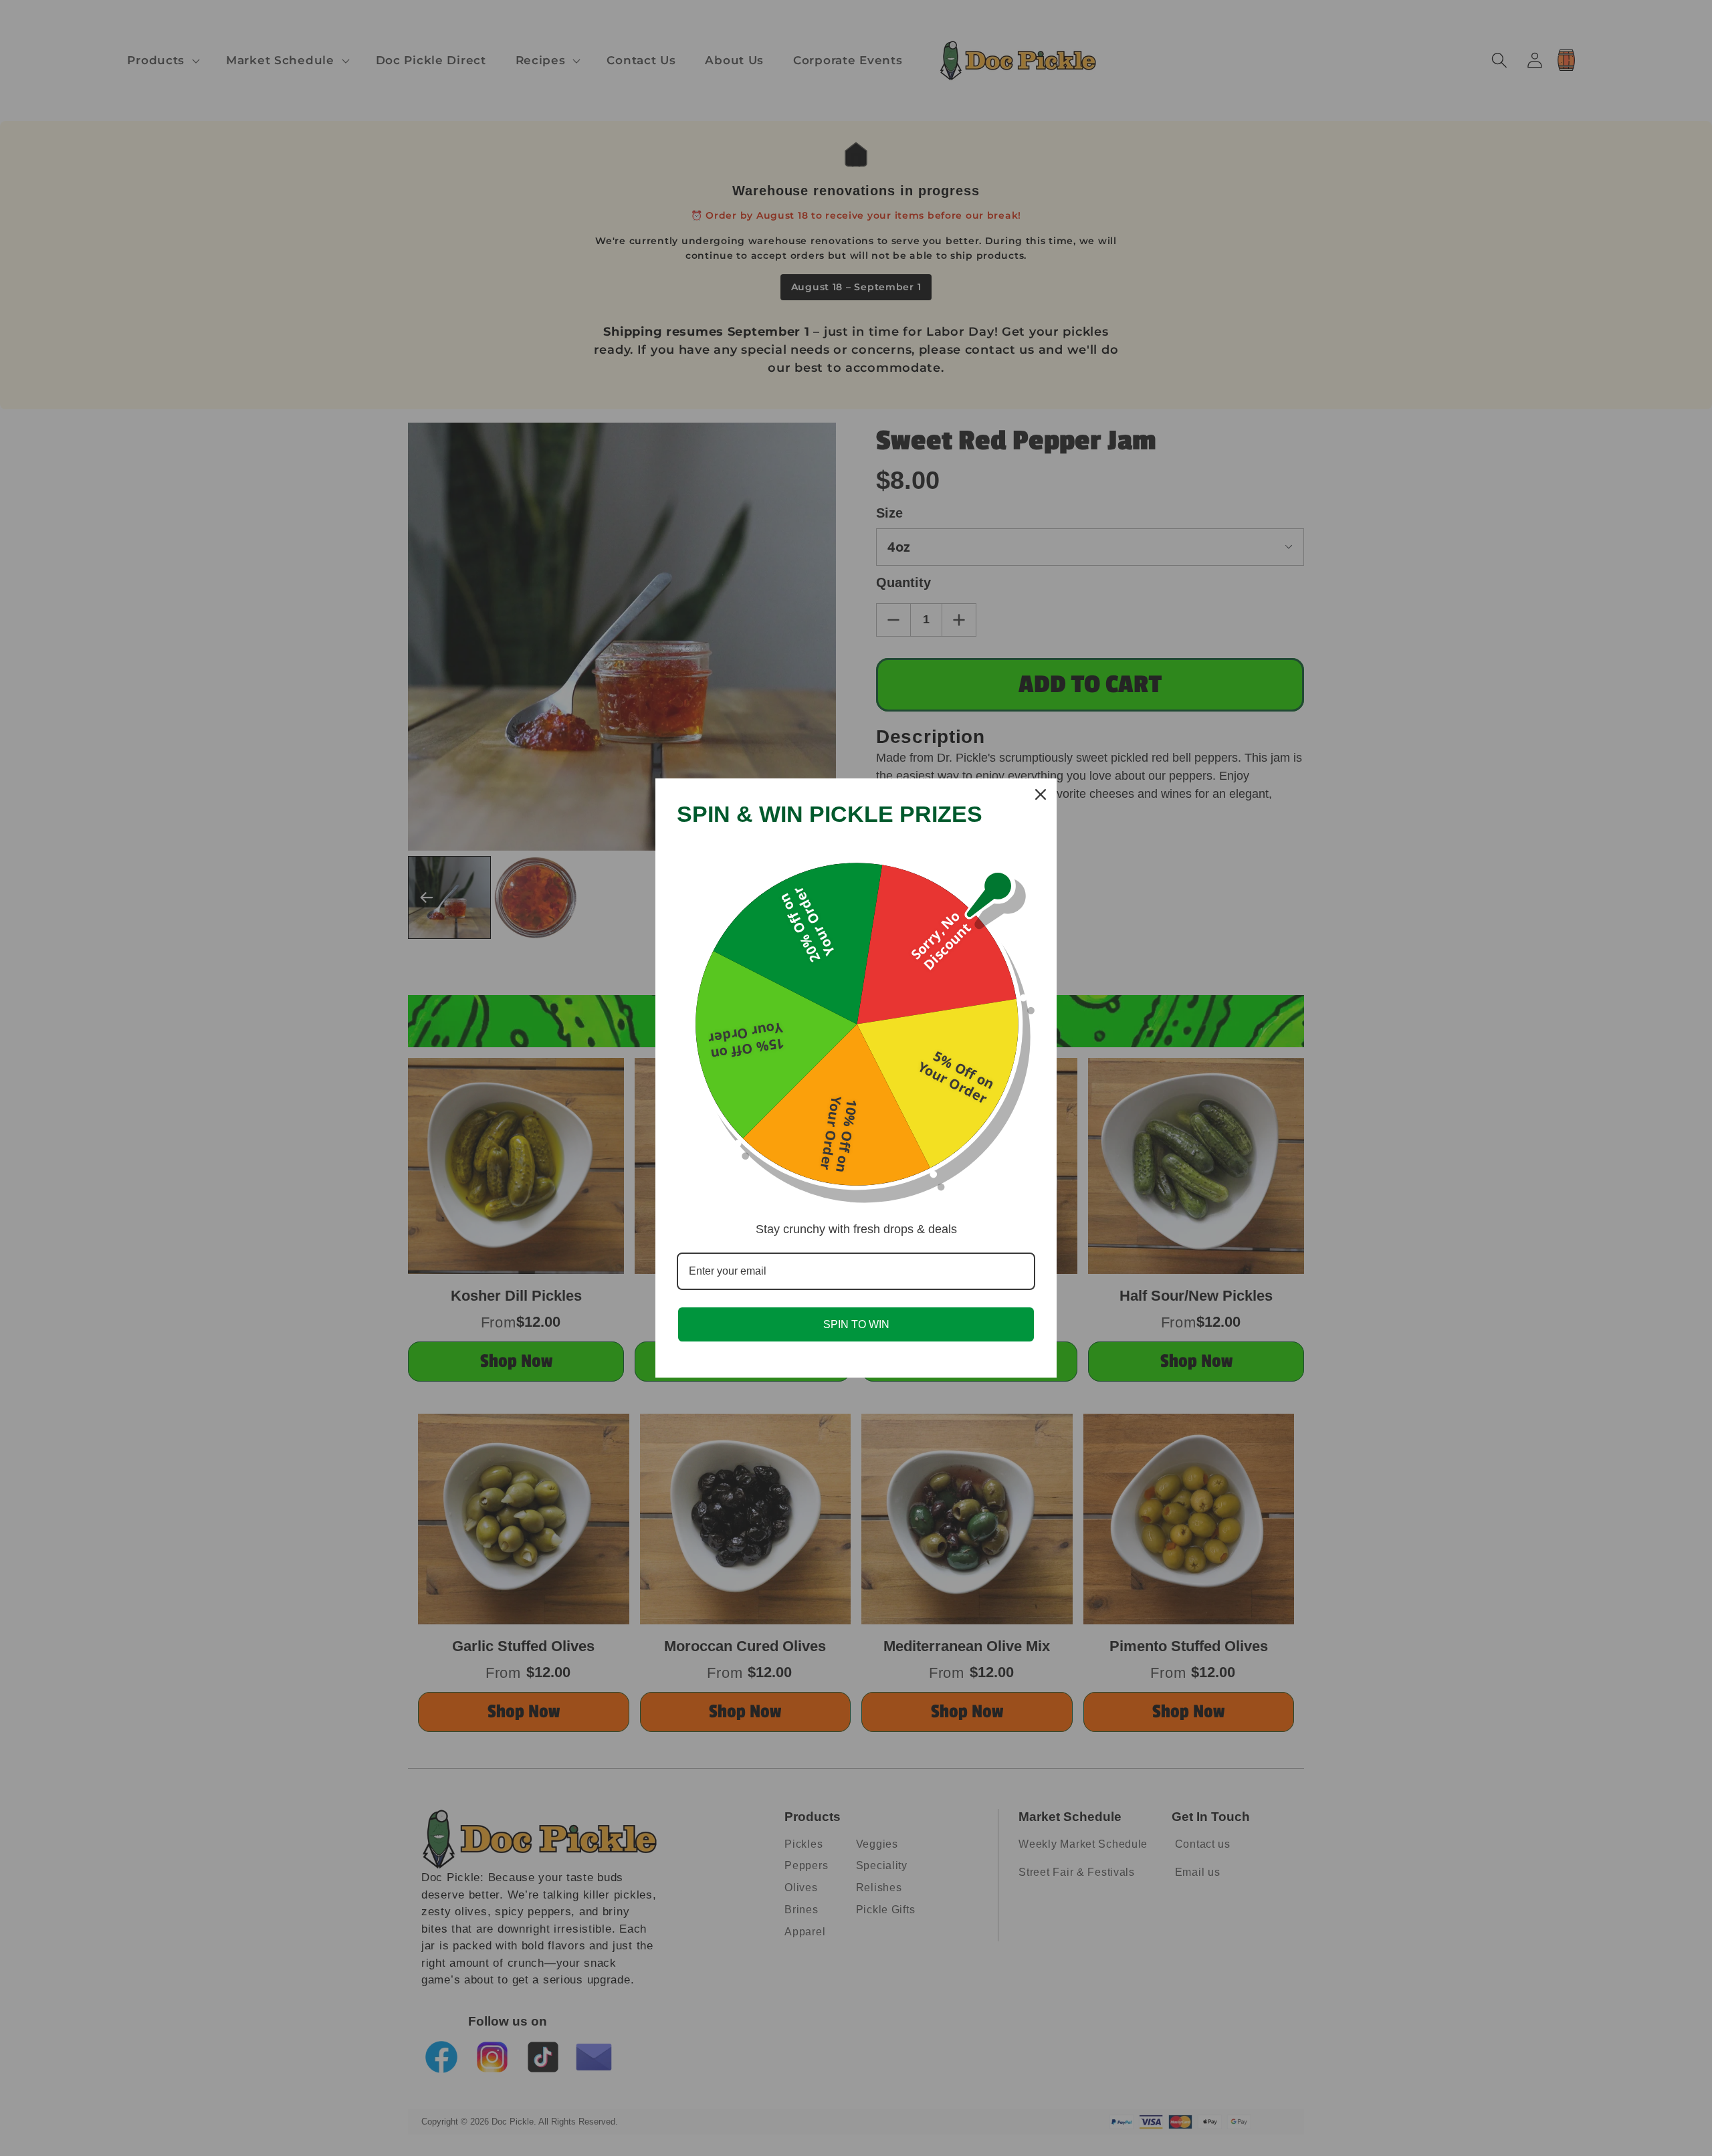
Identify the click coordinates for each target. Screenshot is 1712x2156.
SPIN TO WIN (856, 1324)
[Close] (1041, 794)
